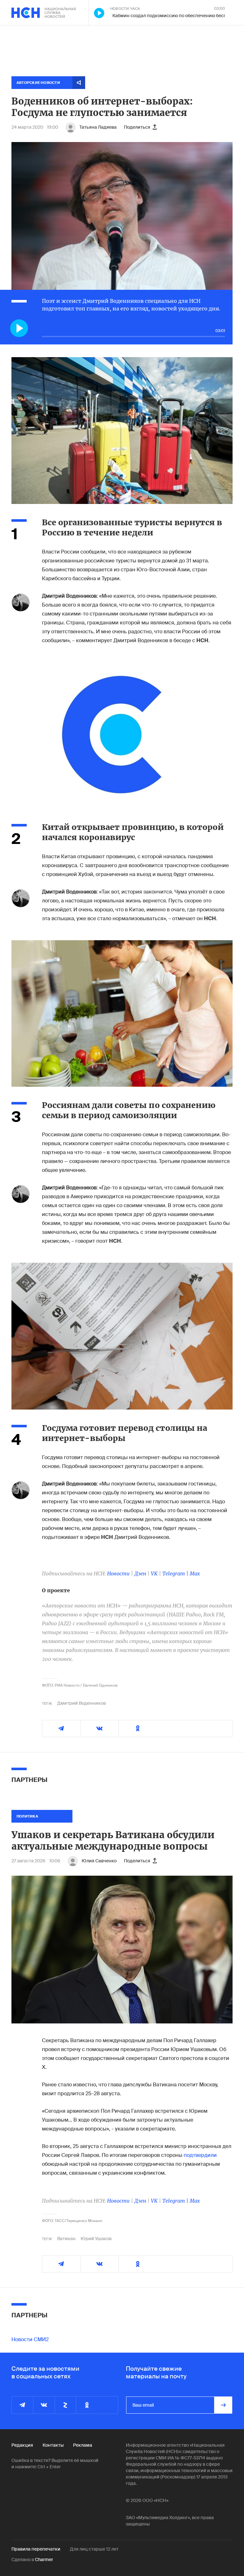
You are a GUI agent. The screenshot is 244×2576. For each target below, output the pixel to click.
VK (154, 1573)
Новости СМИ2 (30, 2339)
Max (195, 1573)
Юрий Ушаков (96, 2239)
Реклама (83, 2445)
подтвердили (200, 2155)
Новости (118, 1573)
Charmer (44, 2559)
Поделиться (137, 127)
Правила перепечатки (36, 2549)
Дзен (140, 1573)
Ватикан (66, 2239)
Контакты (53, 2445)
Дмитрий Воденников (81, 1703)
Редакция (22, 2445)
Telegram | (176, 1573)
